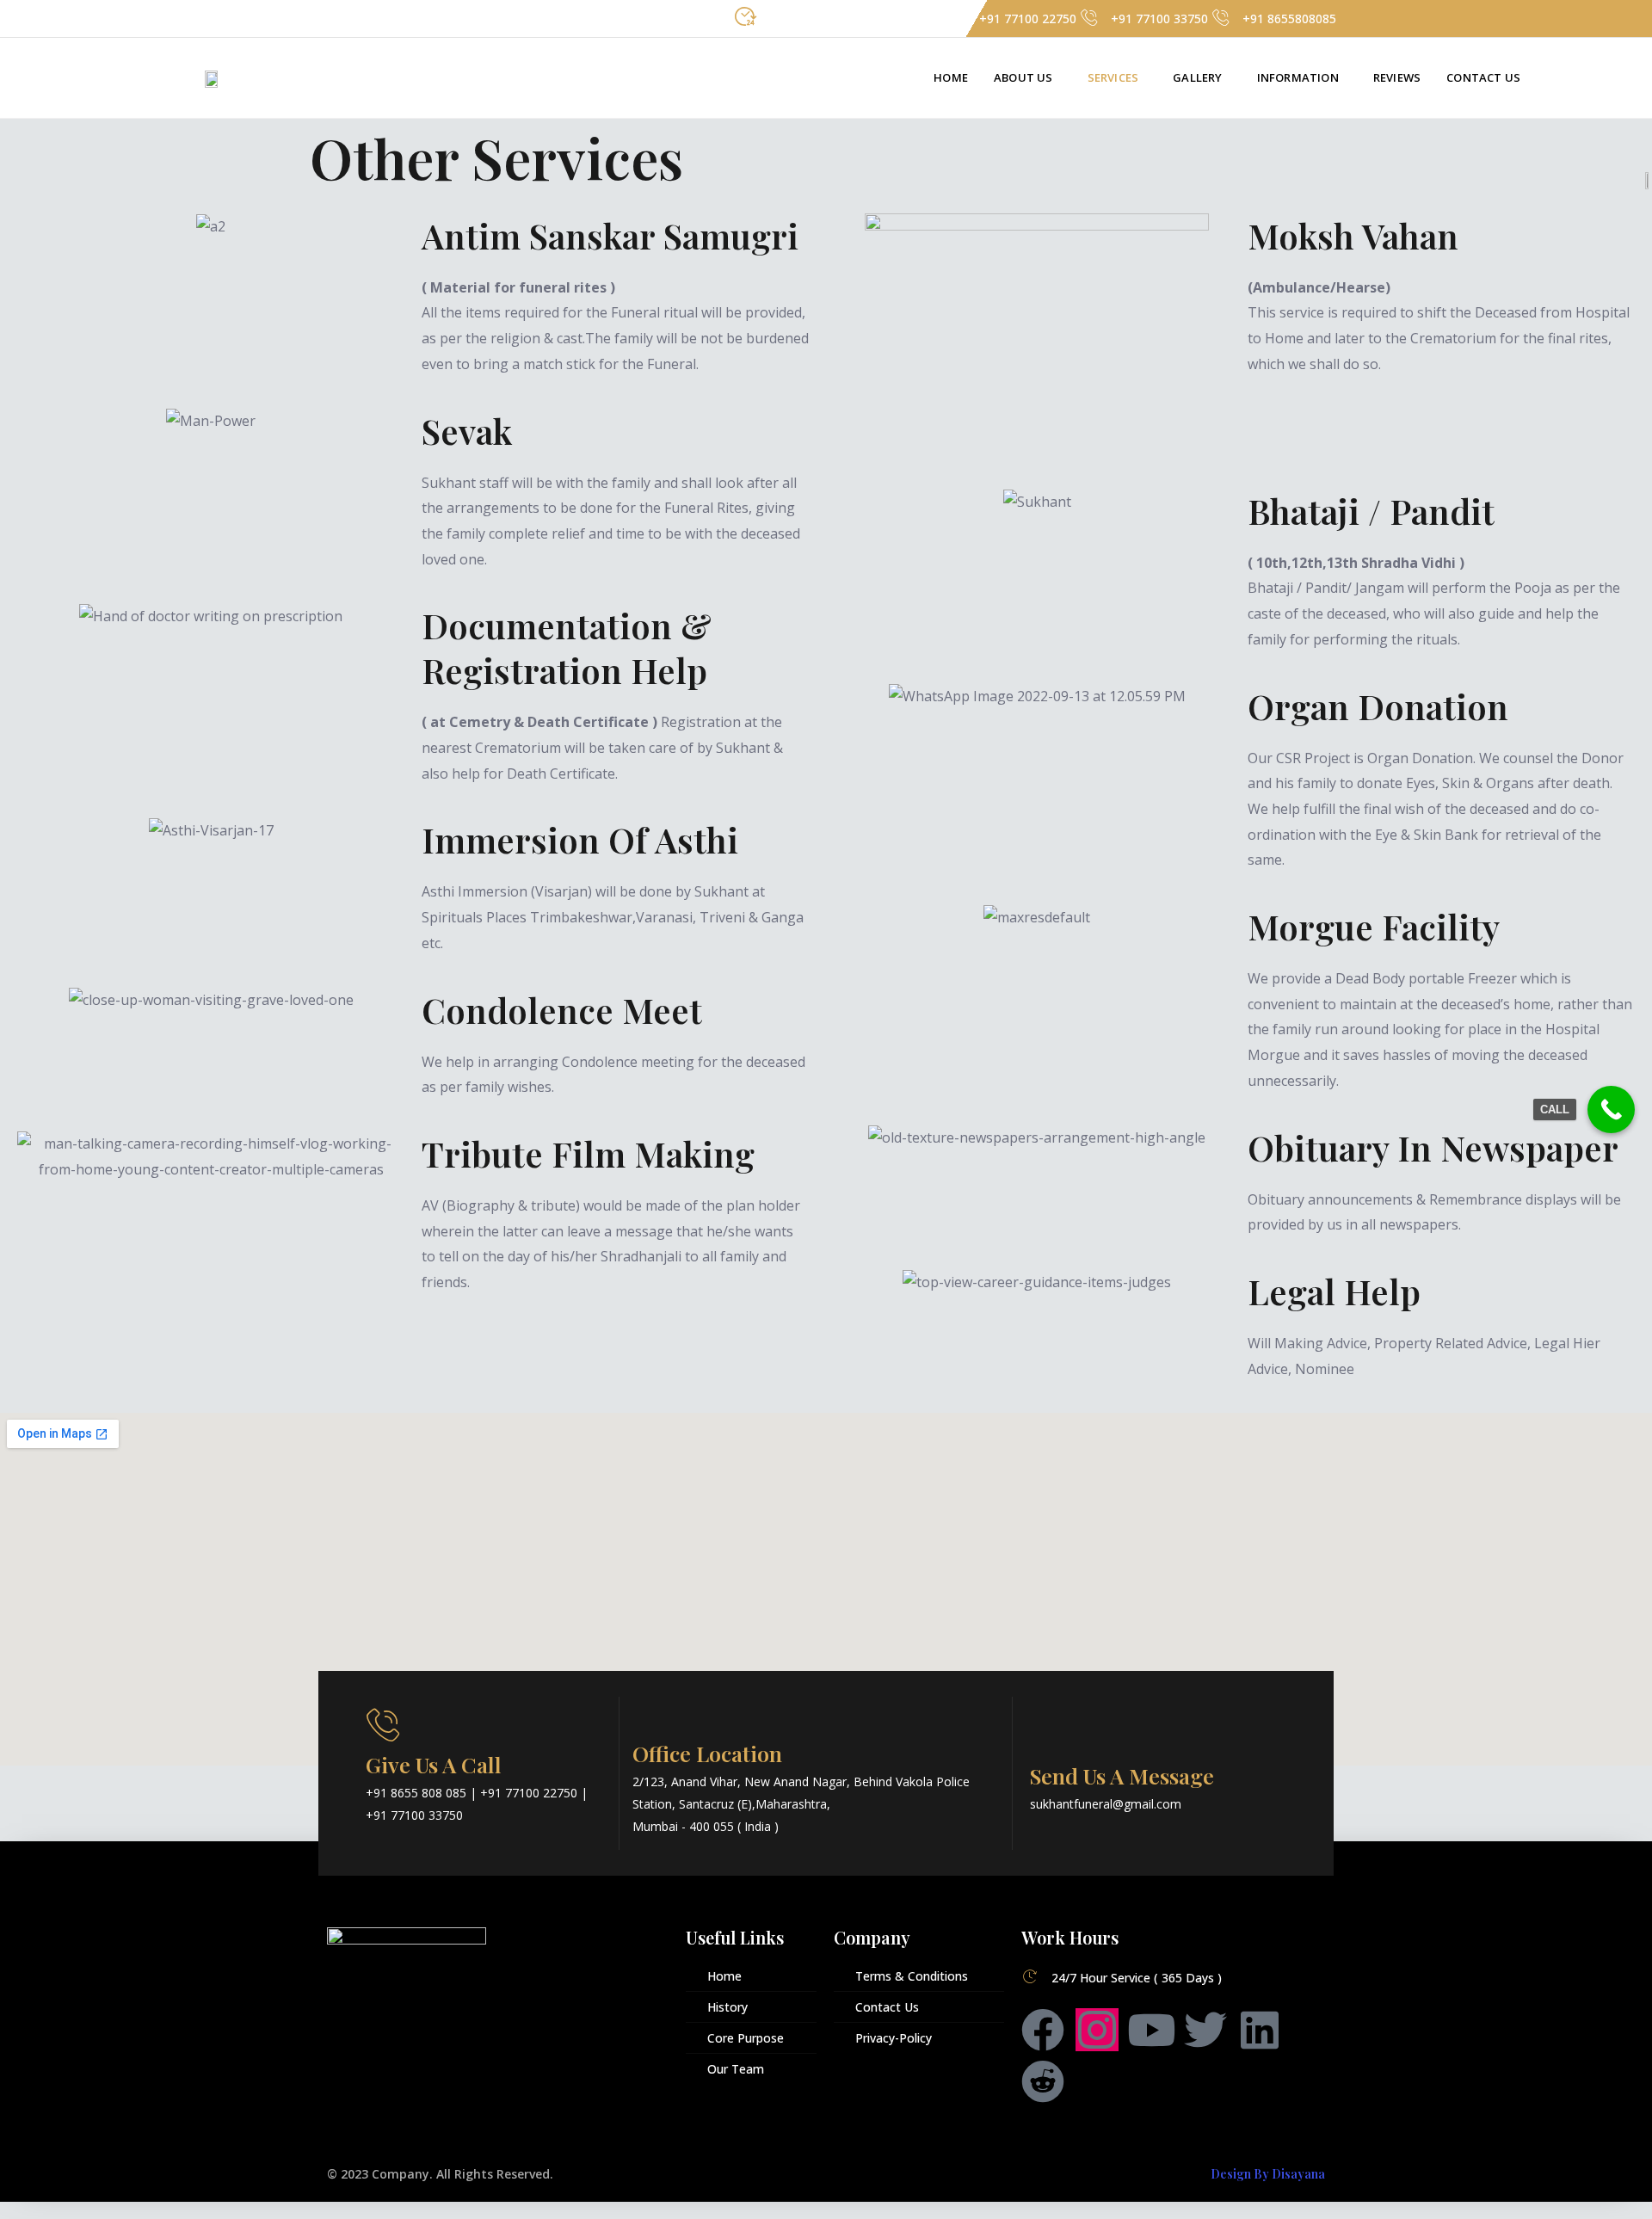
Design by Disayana (1268, 2174)
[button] (1028, 78)
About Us (1023, 77)
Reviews (1397, 77)
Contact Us (1483, 77)
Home (951, 77)
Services (1113, 77)
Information (1298, 77)
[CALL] (1611, 1109)
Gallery (1197, 77)
